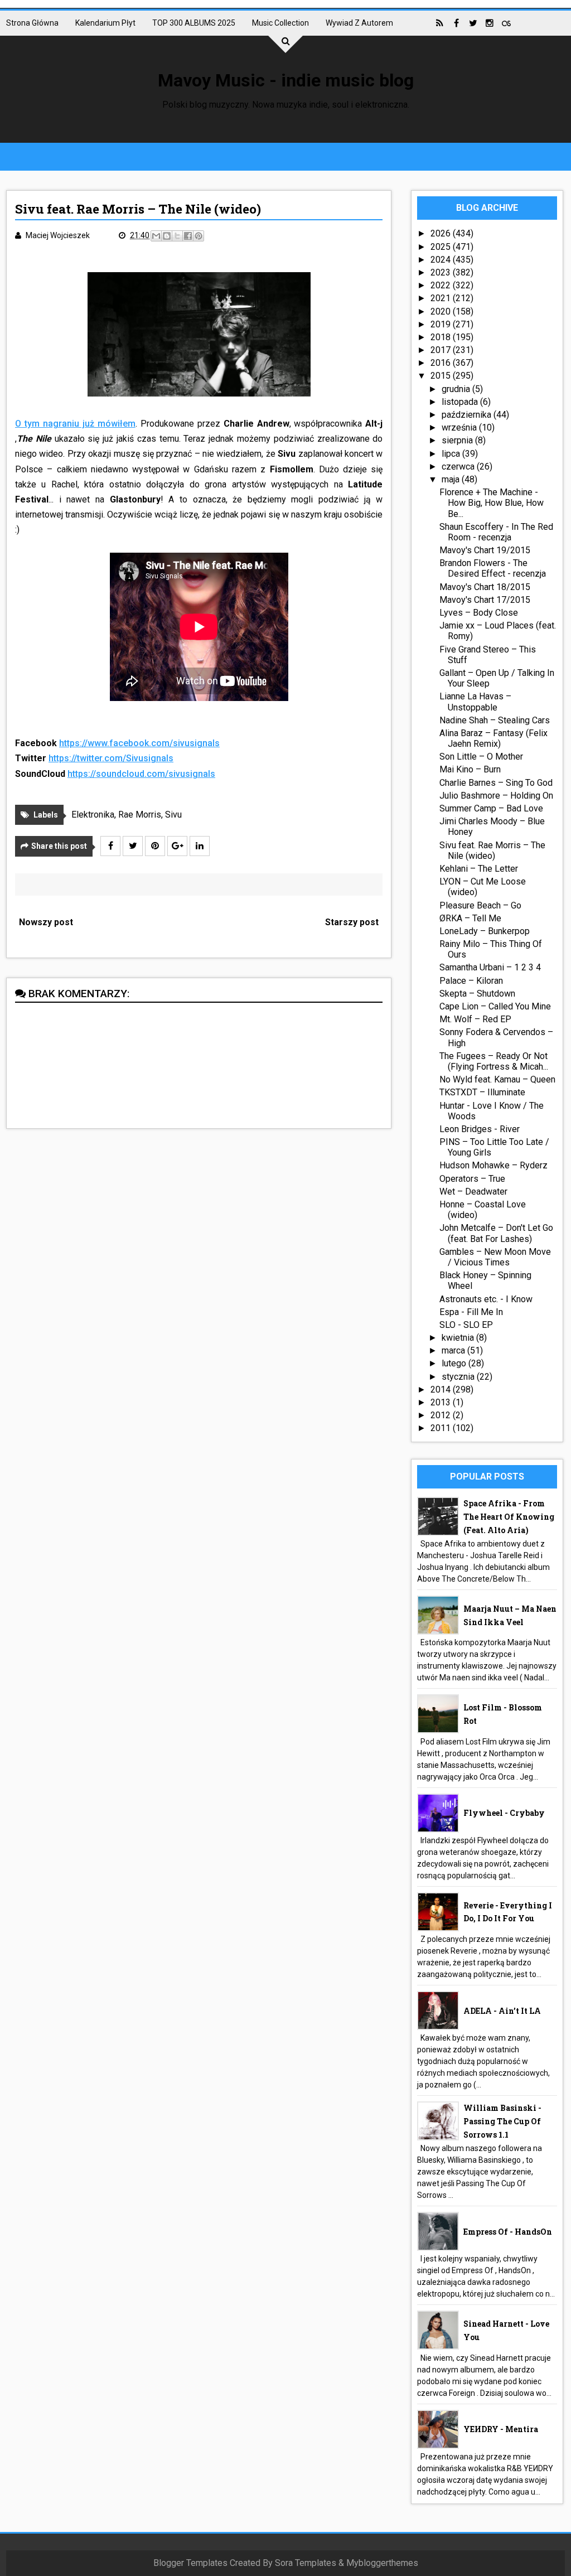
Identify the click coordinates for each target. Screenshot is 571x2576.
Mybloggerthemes (382, 2563)
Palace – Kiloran (471, 981)
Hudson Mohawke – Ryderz (493, 1165)
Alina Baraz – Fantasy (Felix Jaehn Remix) (493, 738)
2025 (442, 247)
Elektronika (93, 815)
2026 (442, 233)
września (460, 427)
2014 (442, 1390)
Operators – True (472, 1179)
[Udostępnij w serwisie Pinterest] (199, 236)
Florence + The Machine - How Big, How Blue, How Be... (492, 503)
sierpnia (458, 440)
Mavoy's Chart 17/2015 (485, 600)
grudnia (457, 389)
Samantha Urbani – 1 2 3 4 (490, 967)
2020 (442, 311)
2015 (442, 376)
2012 (442, 1415)
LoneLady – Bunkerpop (485, 931)
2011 (442, 1428)
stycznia (459, 1377)
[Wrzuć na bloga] (167, 236)
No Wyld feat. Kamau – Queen (497, 1079)
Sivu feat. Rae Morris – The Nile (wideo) (492, 850)
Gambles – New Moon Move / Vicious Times (495, 1257)
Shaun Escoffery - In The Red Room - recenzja (496, 532)
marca (454, 1350)
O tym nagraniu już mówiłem (75, 424)
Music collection (280, 23)
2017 (442, 350)
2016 (442, 363)
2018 (442, 337)
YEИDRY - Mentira (501, 2429)
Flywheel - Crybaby (504, 1813)
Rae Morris (140, 815)
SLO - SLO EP (466, 1325)
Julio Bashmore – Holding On (496, 796)
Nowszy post (46, 922)
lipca (452, 454)
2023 (442, 272)
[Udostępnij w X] (177, 236)
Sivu (173, 815)
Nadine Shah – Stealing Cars (495, 720)
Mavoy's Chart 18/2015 (485, 587)
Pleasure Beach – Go (480, 905)
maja (452, 479)
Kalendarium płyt (105, 23)
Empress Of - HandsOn (508, 2232)
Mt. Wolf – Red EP (475, 1019)
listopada (461, 402)
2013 (442, 1402)
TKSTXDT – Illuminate (482, 1092)
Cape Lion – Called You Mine (495, 1006)
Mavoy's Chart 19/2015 (485, 550)
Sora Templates (306, 2563)
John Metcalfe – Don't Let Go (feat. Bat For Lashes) (496, 1233)
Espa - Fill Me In (471, 1312)
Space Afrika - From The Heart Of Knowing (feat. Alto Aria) (509, 1517)
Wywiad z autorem (359, 23)
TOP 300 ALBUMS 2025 (194, 23)
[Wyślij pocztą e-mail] (156, 236)
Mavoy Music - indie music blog (286, 80)
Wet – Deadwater (473, 1192)
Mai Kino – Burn (470, 769)
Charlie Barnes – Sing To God (496, 783)
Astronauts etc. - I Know (486, 1299)
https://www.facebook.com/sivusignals (139, 743)
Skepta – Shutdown (477, 994)
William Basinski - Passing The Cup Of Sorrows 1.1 (502, 2121)
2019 (442, 324)
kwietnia (459, 1338)
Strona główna (32, 23)
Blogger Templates (190, 2563)
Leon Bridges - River (480, 1129)
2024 (442, 260)
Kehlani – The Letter (479, 869)
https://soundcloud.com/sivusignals (141, 774)
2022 (442, 285)
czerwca (459, 467)
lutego (455, 1363)
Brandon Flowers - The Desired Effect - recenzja (493, 568)
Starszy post (352, 922)
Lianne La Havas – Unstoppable (475, 702)
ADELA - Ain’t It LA (502, 2011)
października (468, 415)
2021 (442, 298)
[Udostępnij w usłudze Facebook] (188, 236)
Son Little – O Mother (481, 757)
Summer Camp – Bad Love (491, 808)
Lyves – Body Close (479, 613)
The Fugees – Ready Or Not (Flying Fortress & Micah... (494, 1061)
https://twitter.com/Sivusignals (111, 758)
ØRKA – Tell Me (470, 918)
